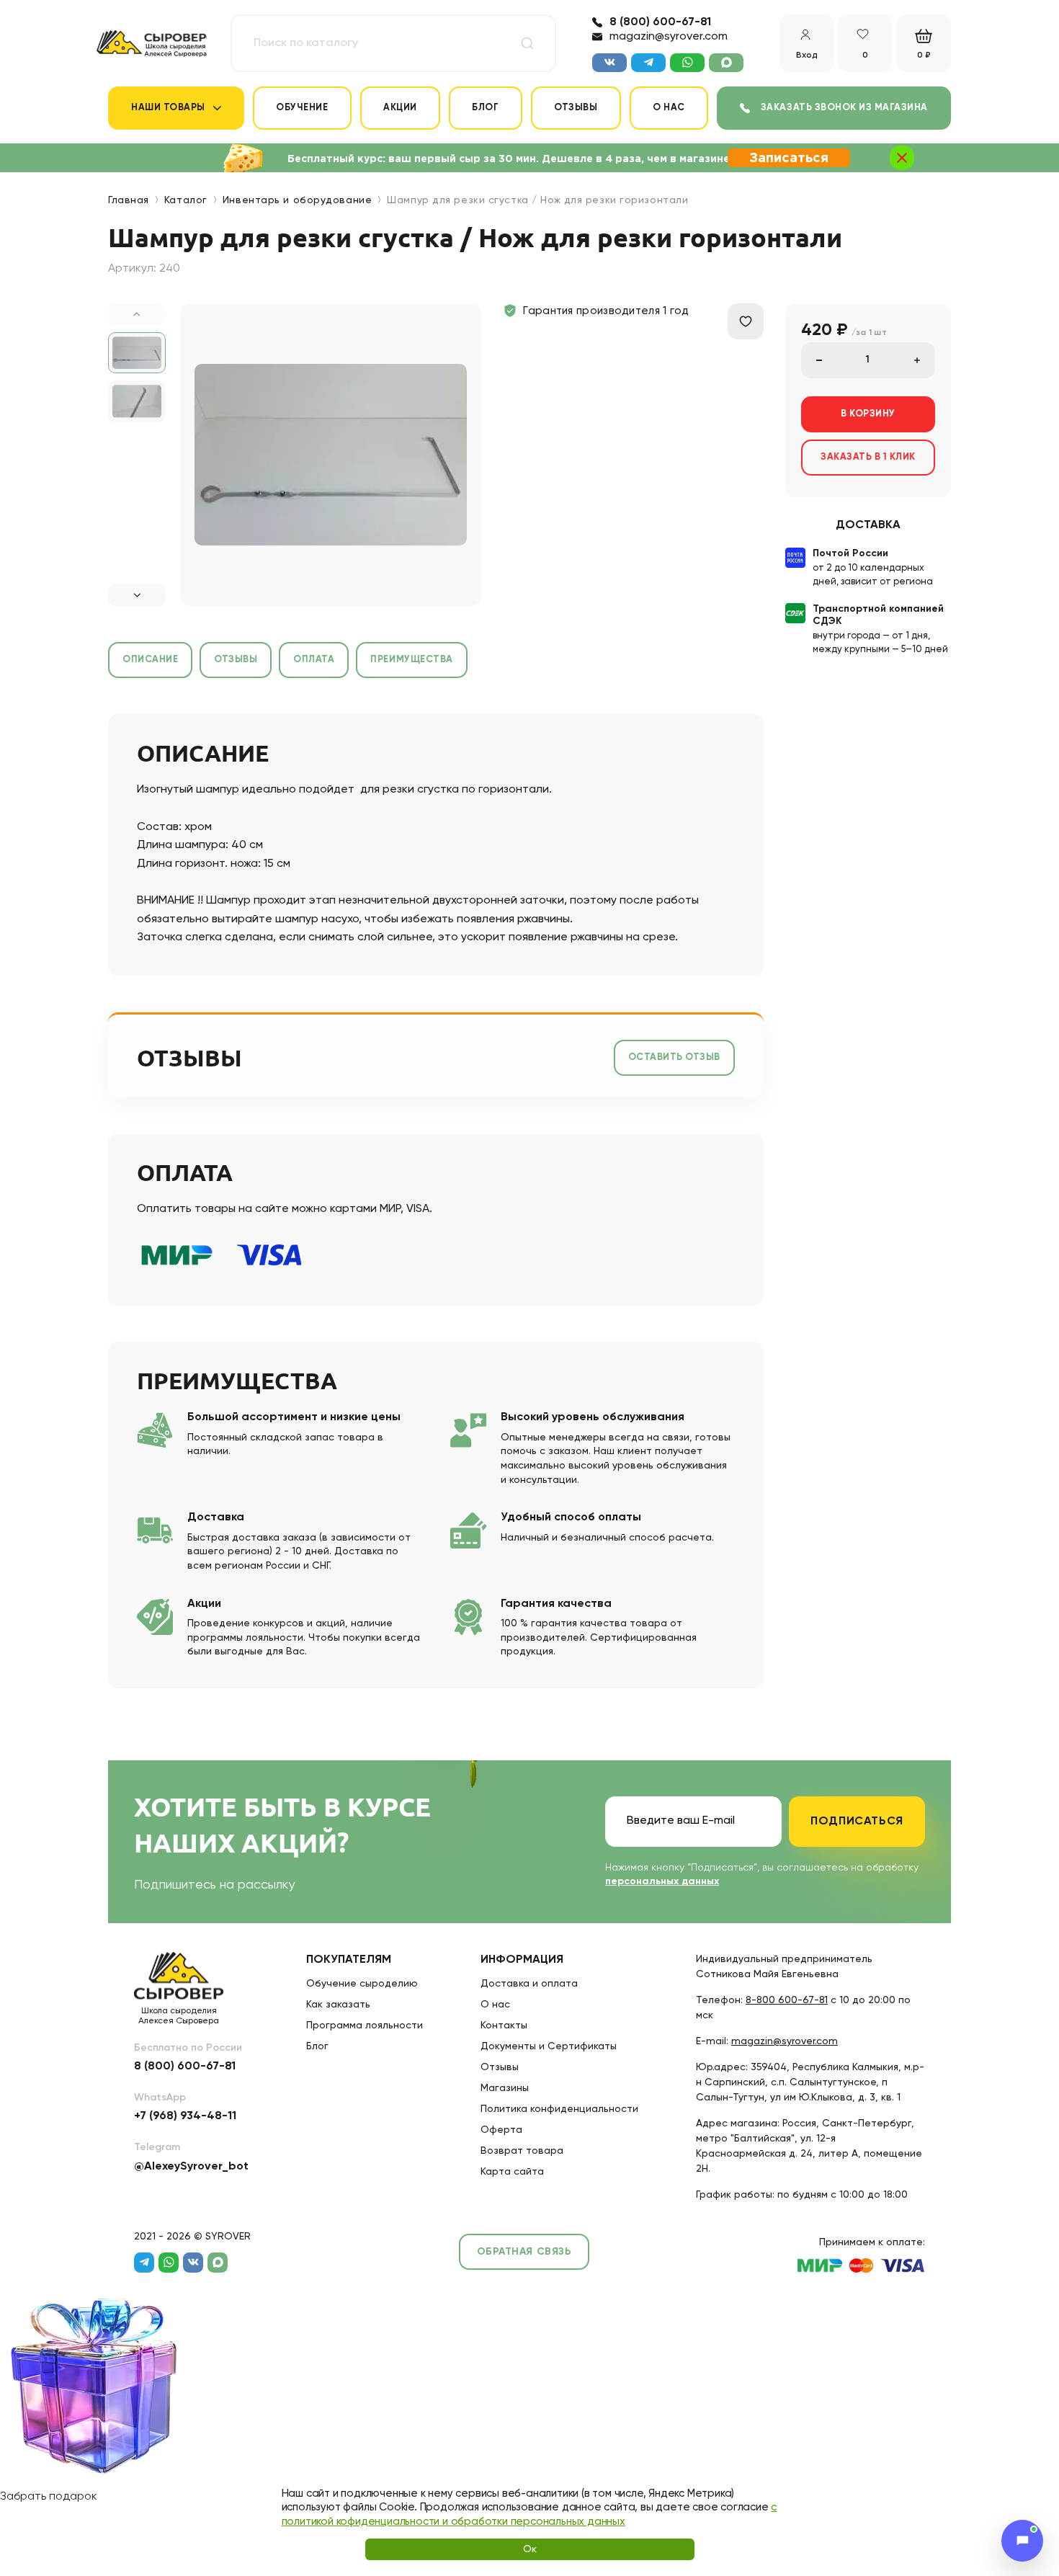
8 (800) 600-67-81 (660, 22)
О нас (669, 108)
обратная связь (524, 2252)
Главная (129, 200)
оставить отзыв (674, 1057)
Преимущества (411, 660)
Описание (150, 660)
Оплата (314, 660)
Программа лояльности (365, 2025)
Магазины (505, 2088)
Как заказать (338, 2005)
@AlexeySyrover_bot (191, 2167)
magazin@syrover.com (669, 37)
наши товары (168, 108)
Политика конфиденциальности (559, 2109)
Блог (485, 108)
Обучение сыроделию (362, 1984)
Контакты (504, 2025)
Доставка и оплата (529, 1984)
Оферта (501, 2130)
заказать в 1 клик (868, 457)
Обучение (302, 108)
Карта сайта (512, 2172)
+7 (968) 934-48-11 (185, 2116)
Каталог (186, 200)
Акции (400, 108)
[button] (137, 595)
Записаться (789, 159)
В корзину (868, 414)
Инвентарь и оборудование (297, 200)
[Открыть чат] (1022, 2541)
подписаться (857, 1822)
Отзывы (576, 108)
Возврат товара (522, 2151)
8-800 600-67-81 (787, 2000)
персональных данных (662, 1881)
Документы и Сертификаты (549, 2046)
